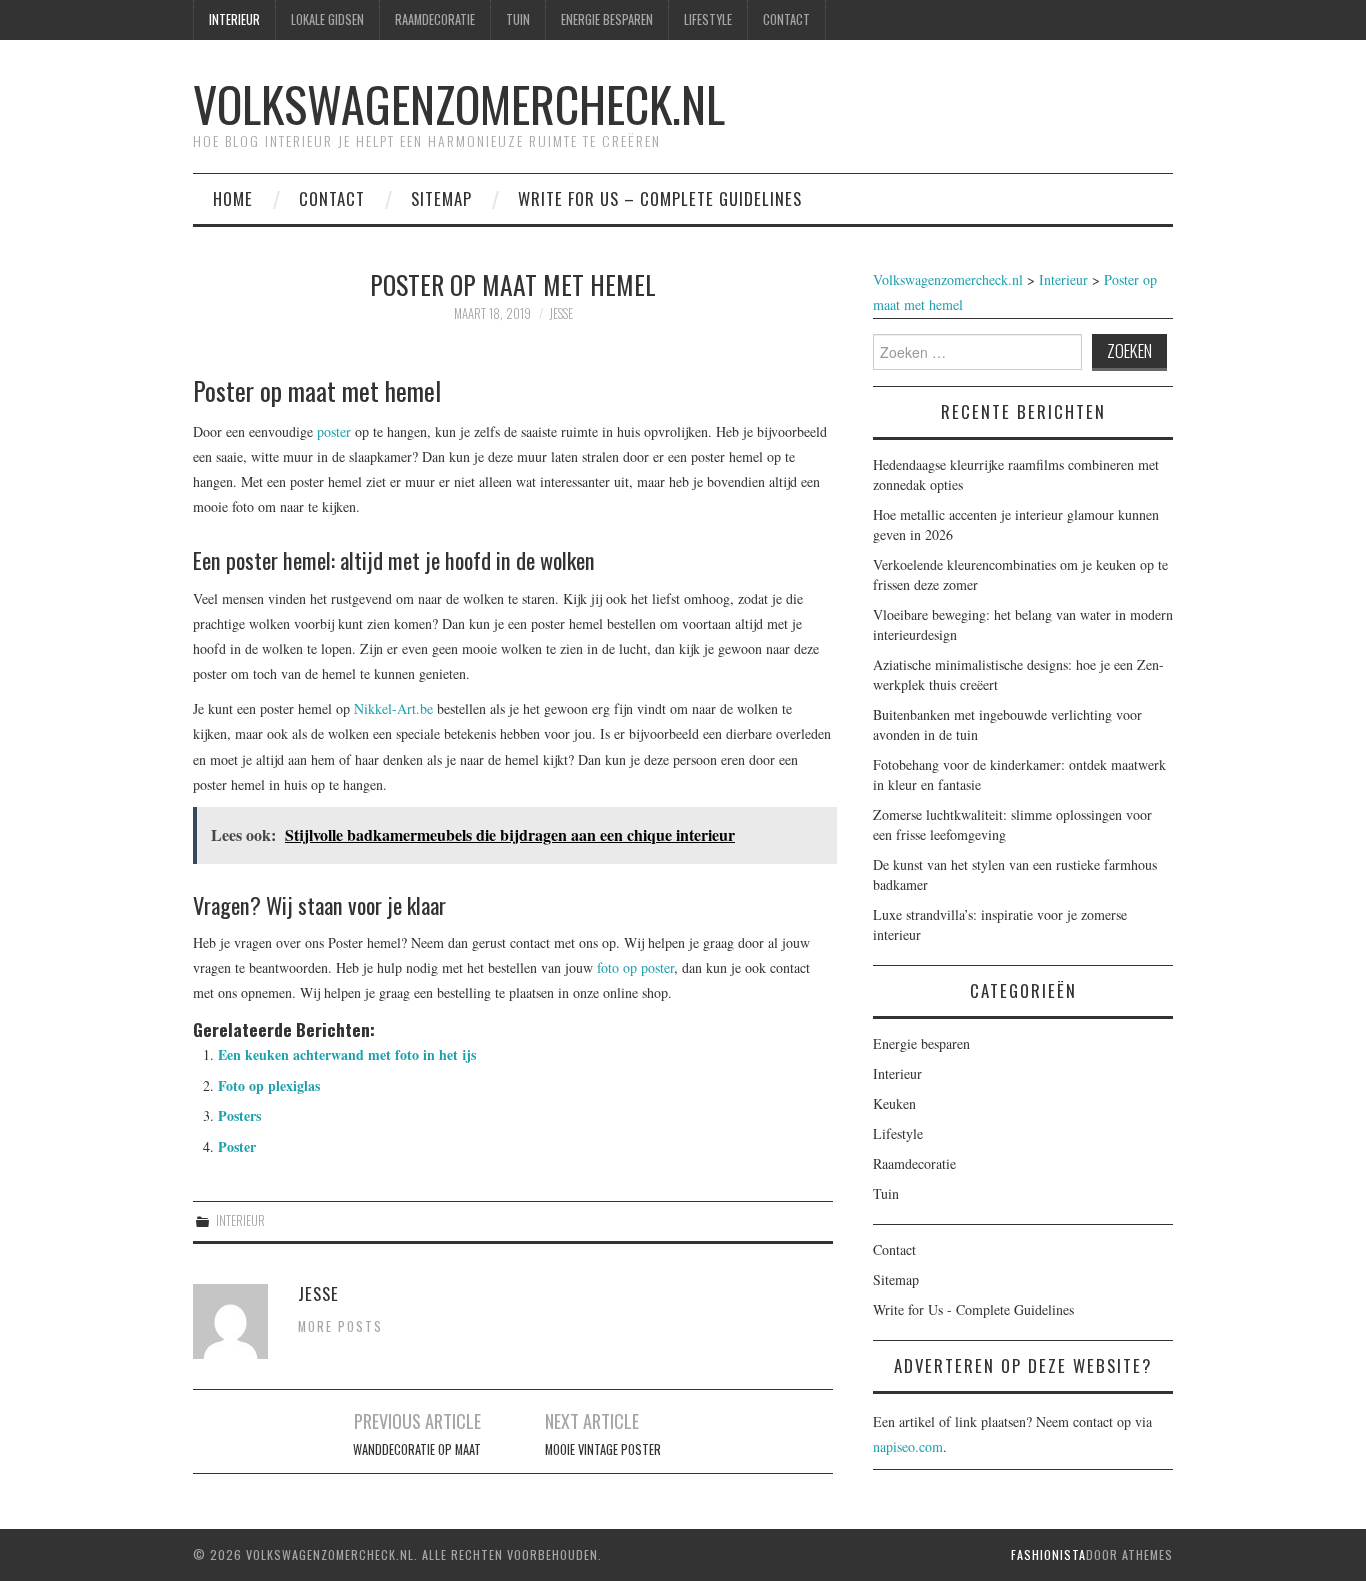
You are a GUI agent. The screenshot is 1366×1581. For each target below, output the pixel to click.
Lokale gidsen (327, 19)
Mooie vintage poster (603, 1449)
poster (334, 431)
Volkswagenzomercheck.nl (459, 103)
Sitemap (441, 198)
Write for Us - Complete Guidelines (973, 1309)
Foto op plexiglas (269, 1085)
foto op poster (635, 967)
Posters (239, 1115)
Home (233, 198)
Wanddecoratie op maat (417, 1449)
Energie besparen (607, 19)
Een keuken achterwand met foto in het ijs (347, 1054)
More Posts (340, 1326)
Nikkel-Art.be (393, 708)
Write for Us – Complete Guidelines (660, 198)
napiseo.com (908, 1446)
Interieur (234, 19)
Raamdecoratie (435, 19)
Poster (237, 1146)
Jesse (561, 313)
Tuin (518, 19)
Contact (786, 19)
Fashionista (1048, 1554)
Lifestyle (708, 19)
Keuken (894, 1103)
